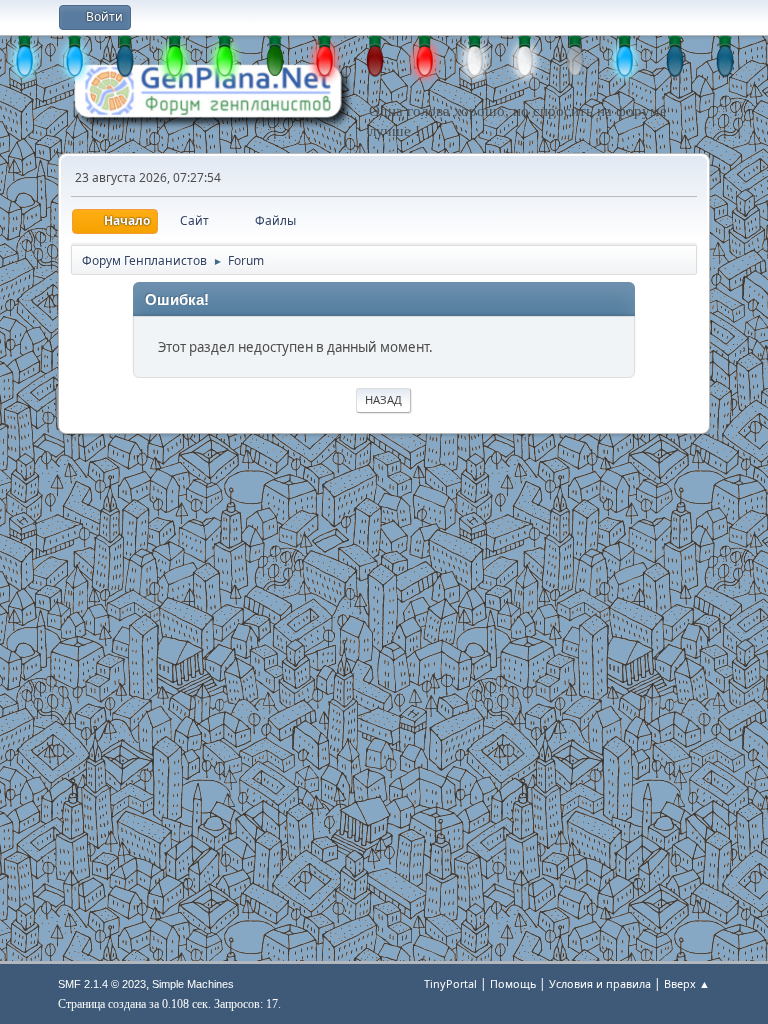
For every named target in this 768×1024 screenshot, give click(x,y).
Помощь (513, 983)
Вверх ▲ (687, 983)
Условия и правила (600, 983)
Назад (383, 399)
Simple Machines (193, 984)
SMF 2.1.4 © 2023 (102, 984)
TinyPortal (450, 983)
